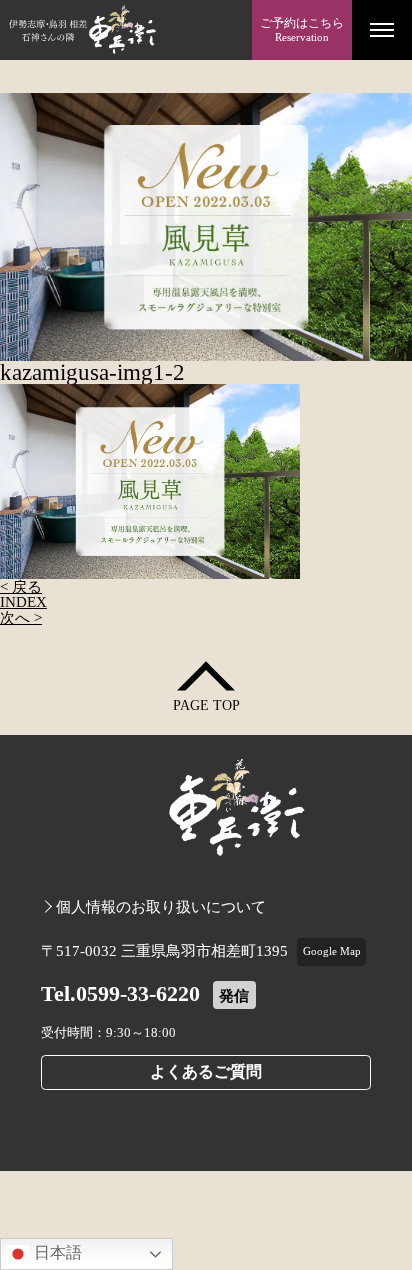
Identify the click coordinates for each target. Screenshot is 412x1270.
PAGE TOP (206, 705)
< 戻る (21, 586)
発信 (234, 995)
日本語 (56, 1252)
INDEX (23, 601)
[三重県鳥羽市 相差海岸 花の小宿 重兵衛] (126, 30)
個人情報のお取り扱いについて (161, 906)
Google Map (332, 951)
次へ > (21, 617)
